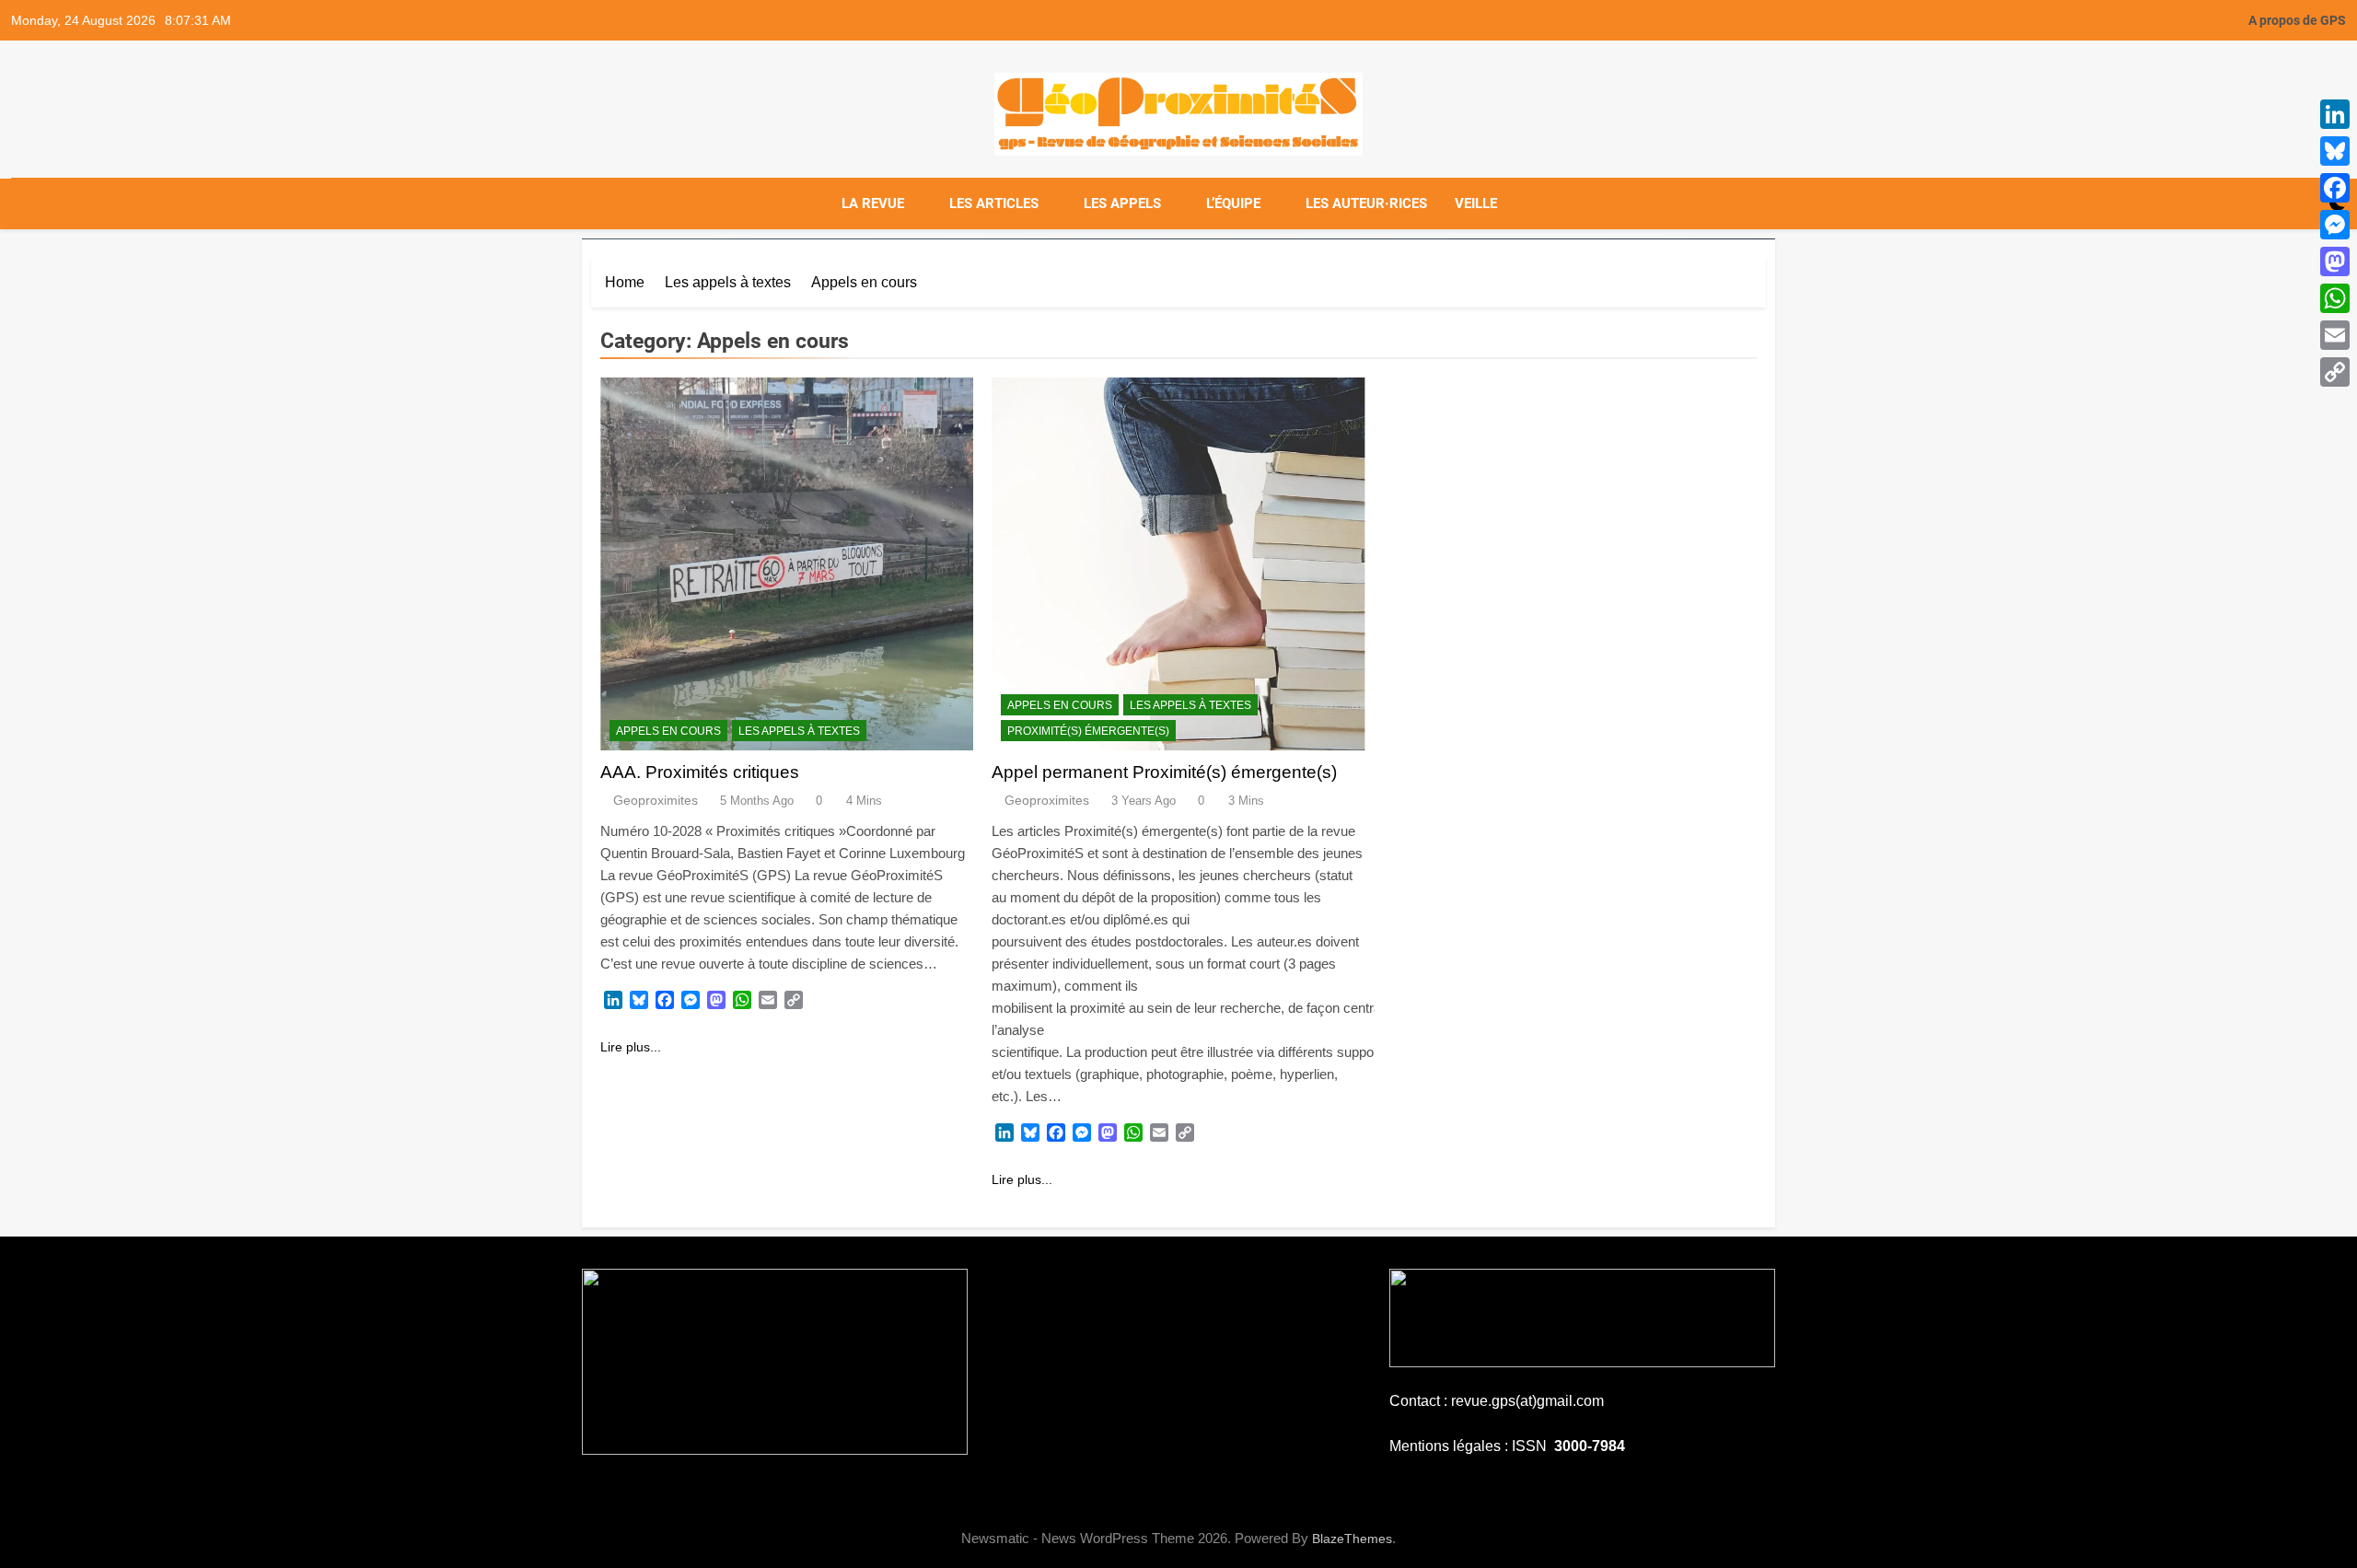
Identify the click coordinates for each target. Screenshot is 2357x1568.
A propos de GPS (2297, 20)
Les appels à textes (799, 731)
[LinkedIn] (2335, 114)
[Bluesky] (2335, 151)
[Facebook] (2335, 188)
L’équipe (1233, 203)
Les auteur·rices (1366, 203)
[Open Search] (2305, 203)
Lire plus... (631, 1047)
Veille (1476, 203)
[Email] (2335, 335)
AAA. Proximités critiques (700, 772)
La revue (873, 203)
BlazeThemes (1352, 1539)
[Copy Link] (2335, 372)
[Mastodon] (2335, 261)
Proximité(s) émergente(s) (1088, 731)
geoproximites (656, 800)
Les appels (1122, 203)
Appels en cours (668, 731)
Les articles (994, 203)
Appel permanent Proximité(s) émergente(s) (1164, 772)
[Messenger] (2335, 225)
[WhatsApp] (2335, 298)
